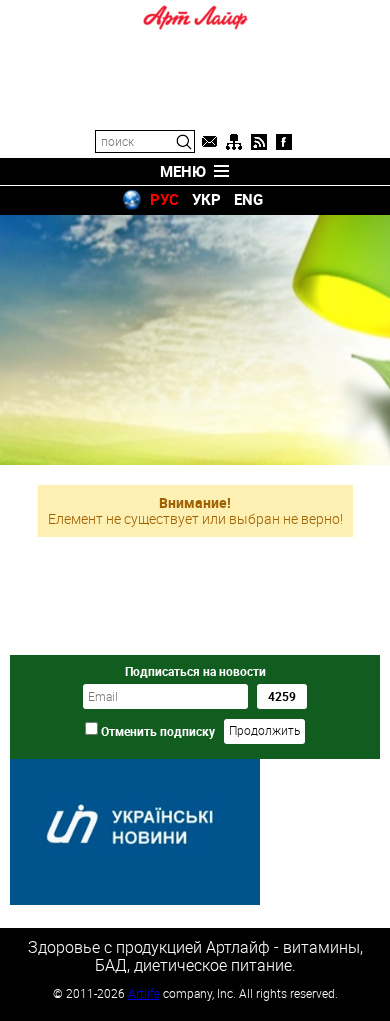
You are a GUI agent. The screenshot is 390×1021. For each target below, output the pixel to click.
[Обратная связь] (209, 142)
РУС (164, 199)
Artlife (144, 993)
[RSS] (259, 142)
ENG (248, 199)
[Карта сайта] (234, 142)
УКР (206, 199)
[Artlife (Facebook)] (284, 142)
